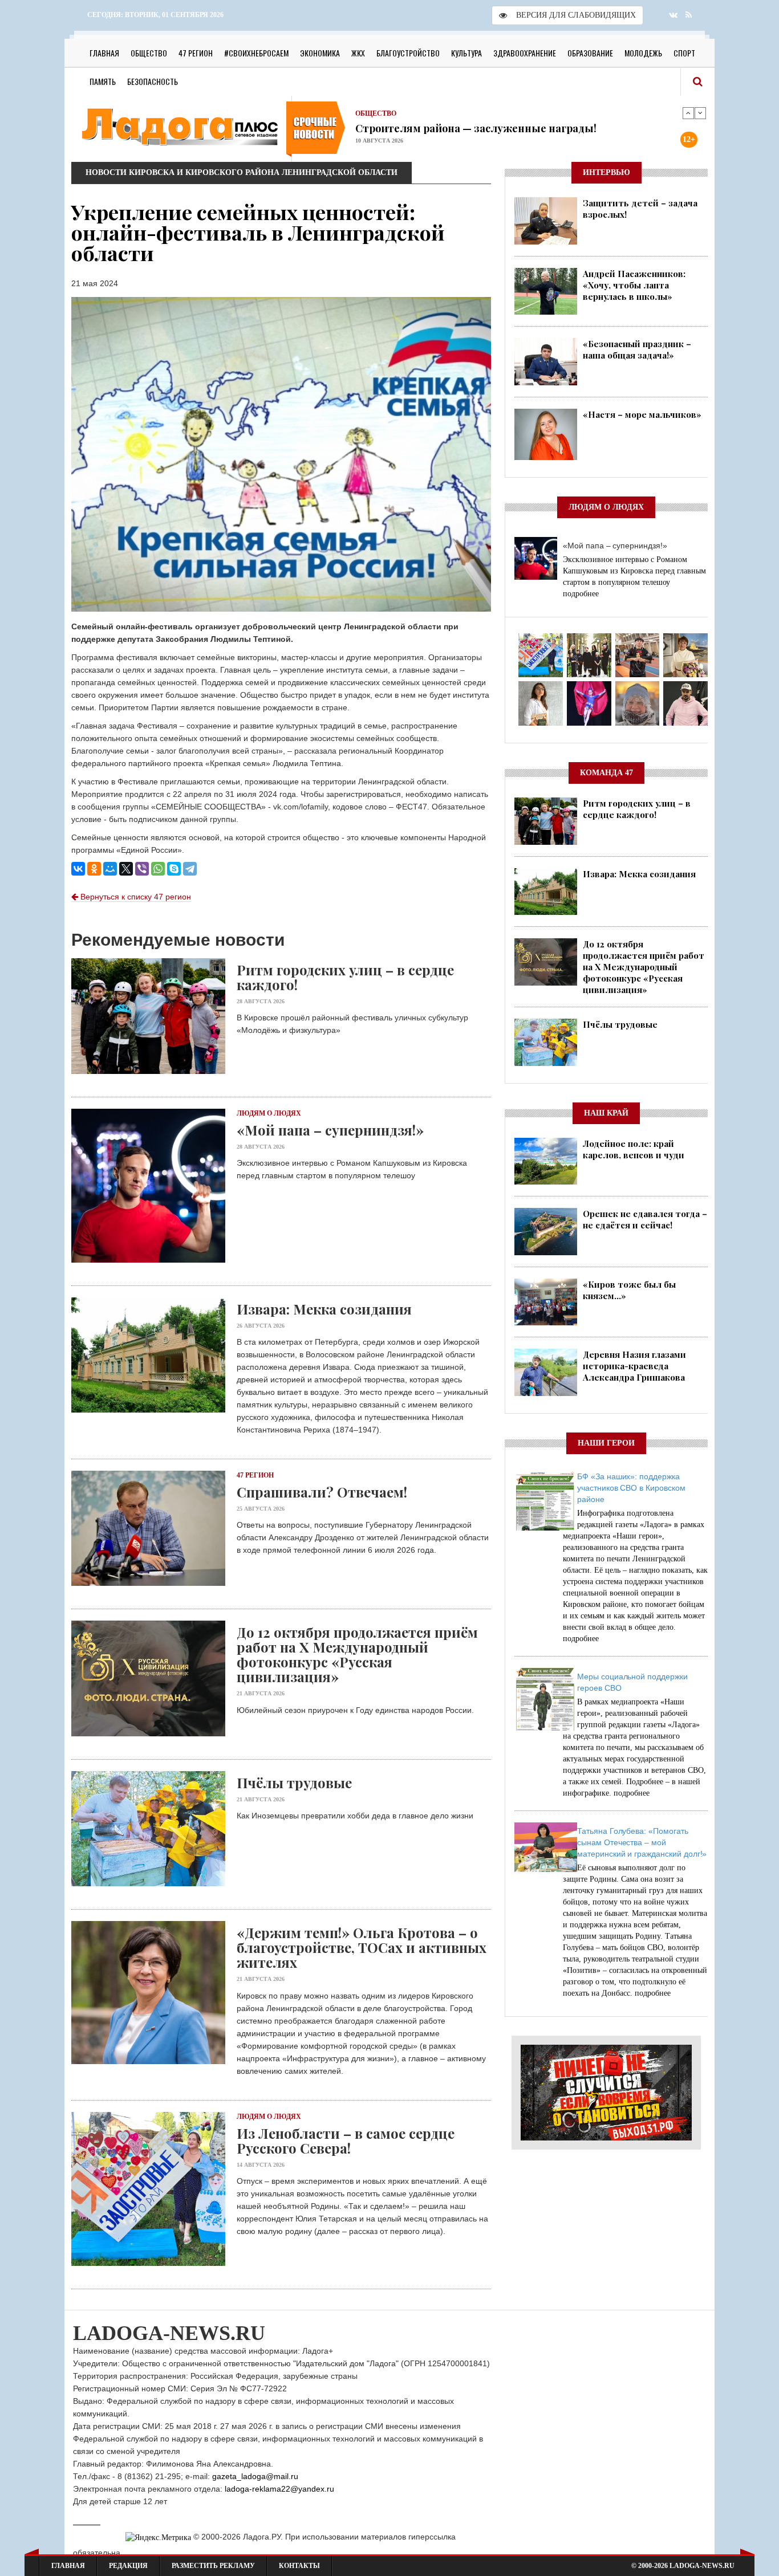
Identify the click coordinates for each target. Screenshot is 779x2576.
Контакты (299, 2566)
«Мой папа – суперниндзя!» (330, 1130)
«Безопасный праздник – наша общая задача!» (637, 349)
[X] (126, 869)
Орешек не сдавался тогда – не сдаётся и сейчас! (645, 1219)
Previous (688, 113)
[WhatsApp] (158, 869)
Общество (149, 53)
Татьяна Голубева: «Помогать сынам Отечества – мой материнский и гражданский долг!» (642, 1842)
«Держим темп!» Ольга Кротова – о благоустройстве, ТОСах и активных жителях (362, 1947)
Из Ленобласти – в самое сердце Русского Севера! (346, 2140)
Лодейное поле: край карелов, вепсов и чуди (634, 1149)
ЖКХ (358, 53)
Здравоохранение (525, 53)
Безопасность (153, 81)
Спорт (684, 53)
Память (103, 81)
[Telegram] (190, 869)
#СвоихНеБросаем (256, 53)
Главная (104, 53)
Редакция (128, 2566)
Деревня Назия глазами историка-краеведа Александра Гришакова (634, 1366)
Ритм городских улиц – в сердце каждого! (345, 977)
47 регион (196, 53)
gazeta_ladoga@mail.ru (255, 2476)
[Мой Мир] (110, 869)
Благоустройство (408, 53)
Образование (590, 53)
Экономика (320, 53)
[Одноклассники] (94, 869)
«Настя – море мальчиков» (642, 414)
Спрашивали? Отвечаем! (421, 128)
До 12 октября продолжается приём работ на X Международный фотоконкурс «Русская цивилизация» (357, 1654)
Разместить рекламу (213, 2566)
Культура (466, 53)
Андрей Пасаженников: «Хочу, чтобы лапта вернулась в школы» (634, 285)
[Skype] (174, 869)
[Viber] (142, 869)
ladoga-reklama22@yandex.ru (279, 2489)
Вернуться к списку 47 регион (135, 897)
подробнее (581, 594)
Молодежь (643, 53)
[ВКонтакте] (78, 869)
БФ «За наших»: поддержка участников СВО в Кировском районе (631, 1488)
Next (700, 113)
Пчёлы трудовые (294, 1783)
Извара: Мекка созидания (324, 1309)
